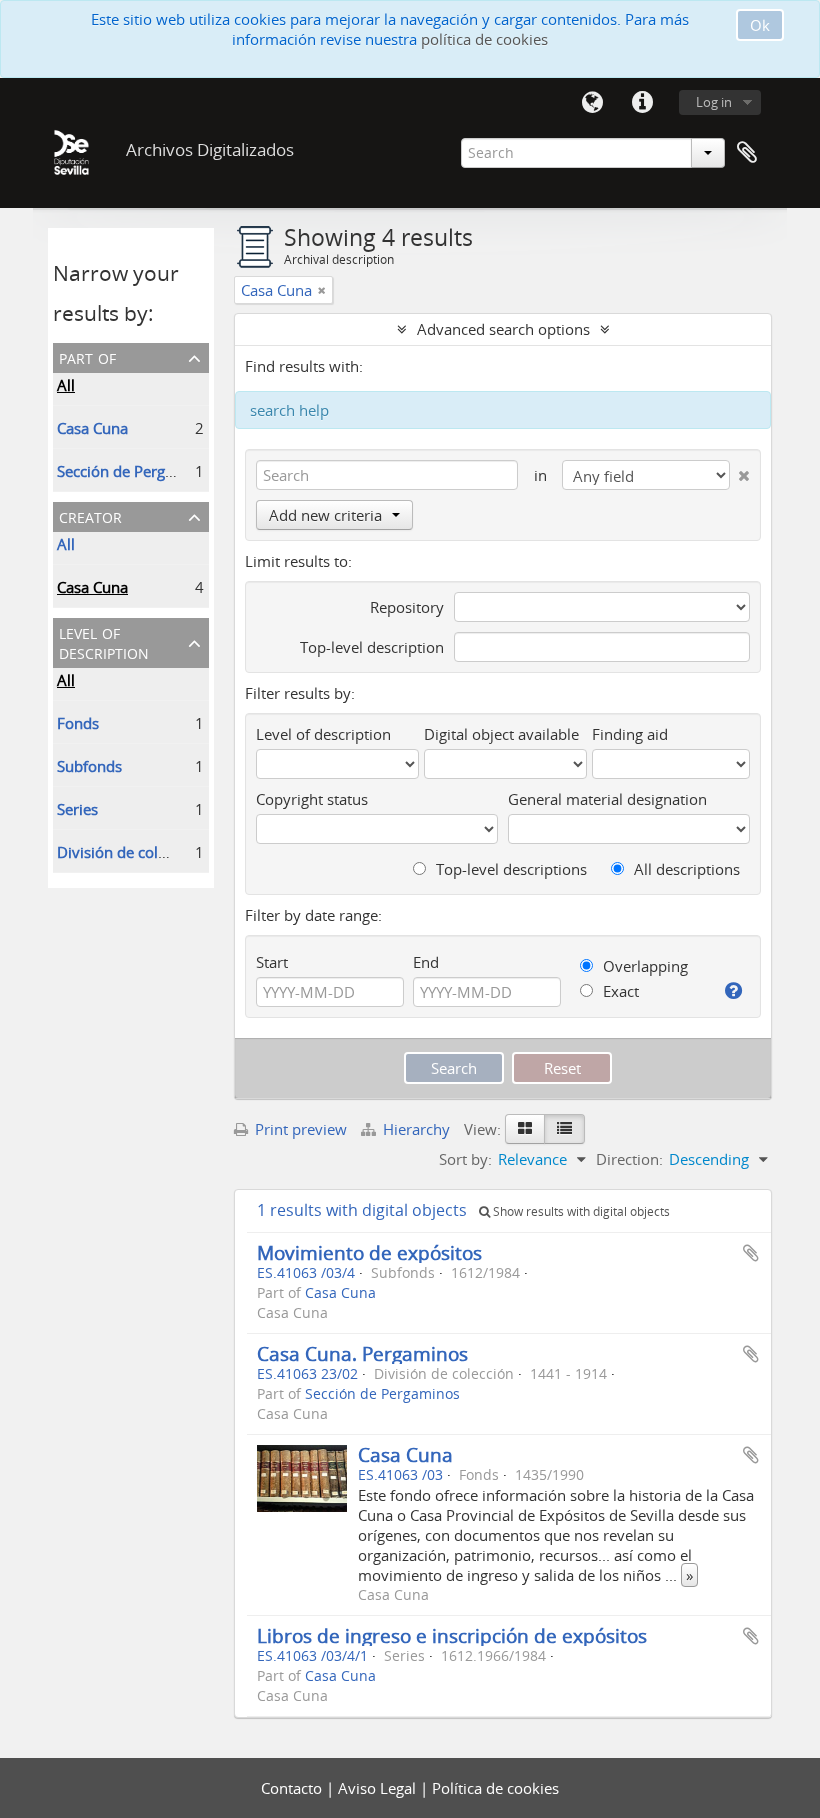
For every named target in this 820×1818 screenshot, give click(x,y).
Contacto (293, 1788)
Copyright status (312, 799)
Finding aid (630, 734)
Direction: (629, 1159)
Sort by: (465, 1159)
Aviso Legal (379, 1788)
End (426, 962)
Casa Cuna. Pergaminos (362, 1353)
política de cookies (484, 39)
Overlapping (643, 966)
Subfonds (89, 766)
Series (77, 809)
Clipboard (747, 153)
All (66, 385)
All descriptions (685, 869)
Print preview (299, 1129)
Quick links (642, 103)
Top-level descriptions (509, 869)
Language (592, 103)
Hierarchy (416, 1129)
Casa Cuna (92, 428)
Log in (714, 102)
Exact (619, 991)
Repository (407, 607)
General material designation (607, 799)
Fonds (78, 723)
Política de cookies (495, 1788)
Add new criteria (325, 515)
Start (272, 962)
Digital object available (501, 734)
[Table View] (564, 1129)
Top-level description (372, 647)
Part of (87, 356)
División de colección (129, 852)
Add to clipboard (751, 1253)
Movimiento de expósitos (369, 1252)
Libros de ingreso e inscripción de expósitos (452, 1635)
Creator (90, 515)
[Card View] (525, 1129)
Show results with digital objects (580, 1211)
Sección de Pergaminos (136, 471)
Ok (760, 25)
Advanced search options (503, 329)
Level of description (104, 641)
